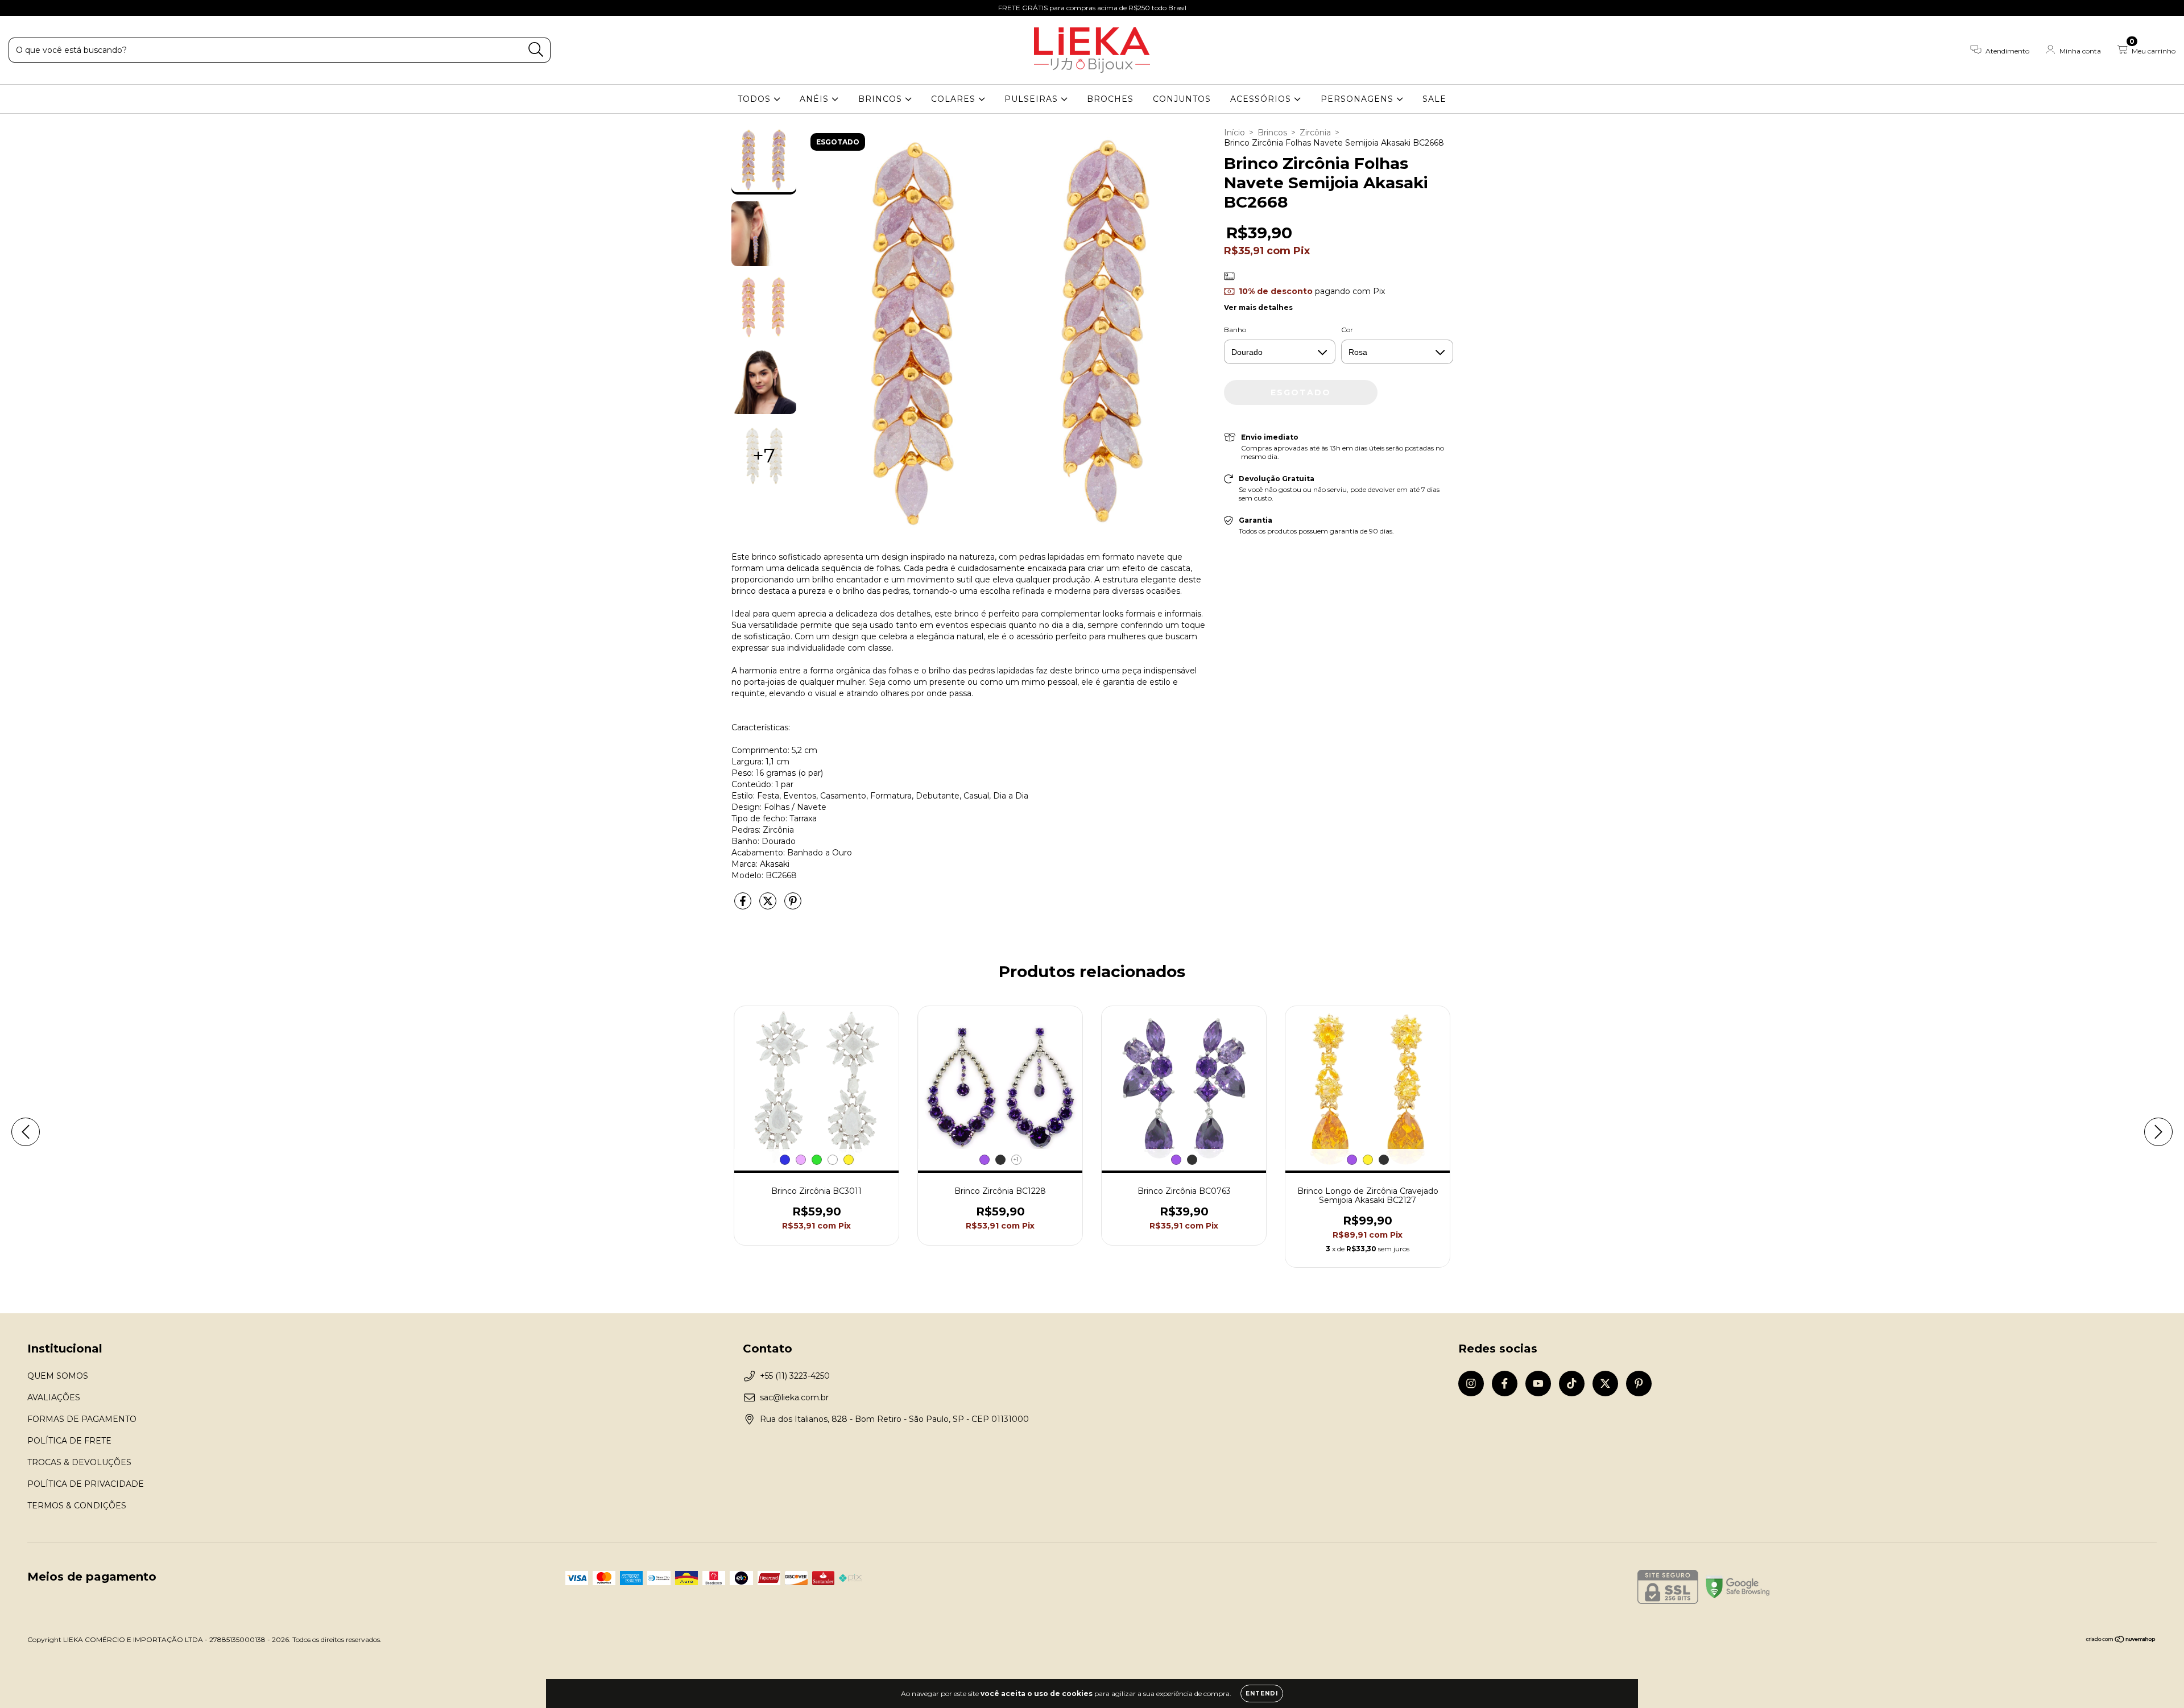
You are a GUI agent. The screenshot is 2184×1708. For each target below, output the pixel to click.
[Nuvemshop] (2121, 1641)
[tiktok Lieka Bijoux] (69, 8)
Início (1234, 133)
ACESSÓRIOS (1262, 99)
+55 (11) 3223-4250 (795, 1376)
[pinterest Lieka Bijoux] (102, 8)
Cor (1347, 330)
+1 (1016, 1159)
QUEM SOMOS (58, 1376)
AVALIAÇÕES (54, 1397)
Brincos (1272, 133)
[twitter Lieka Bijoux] (86, 8)
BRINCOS (882, 99)
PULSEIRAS (1033, 99)
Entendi (1262, 1693)
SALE (1434, 99)
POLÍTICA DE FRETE (69, 1441)
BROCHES (1110, 99)
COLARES (955, 99)
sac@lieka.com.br (794, 1397)
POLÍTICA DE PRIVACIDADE (86, 1484)
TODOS (756, 99)
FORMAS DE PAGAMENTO (82, 1419)
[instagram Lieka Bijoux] (17, 8)
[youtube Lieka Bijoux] (52, 8)
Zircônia (1315, 133)
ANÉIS (816, 99)
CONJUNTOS (1182, 99)
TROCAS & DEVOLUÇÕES (79, 1462)
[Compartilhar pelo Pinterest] (793, 905)
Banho (1235, 330)
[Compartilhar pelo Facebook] (744, 905)
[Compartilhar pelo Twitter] (769, 905)
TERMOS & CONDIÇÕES (77, 1506)
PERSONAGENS (1358, 99)
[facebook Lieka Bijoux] (34, 8)
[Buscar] (536, 50)
